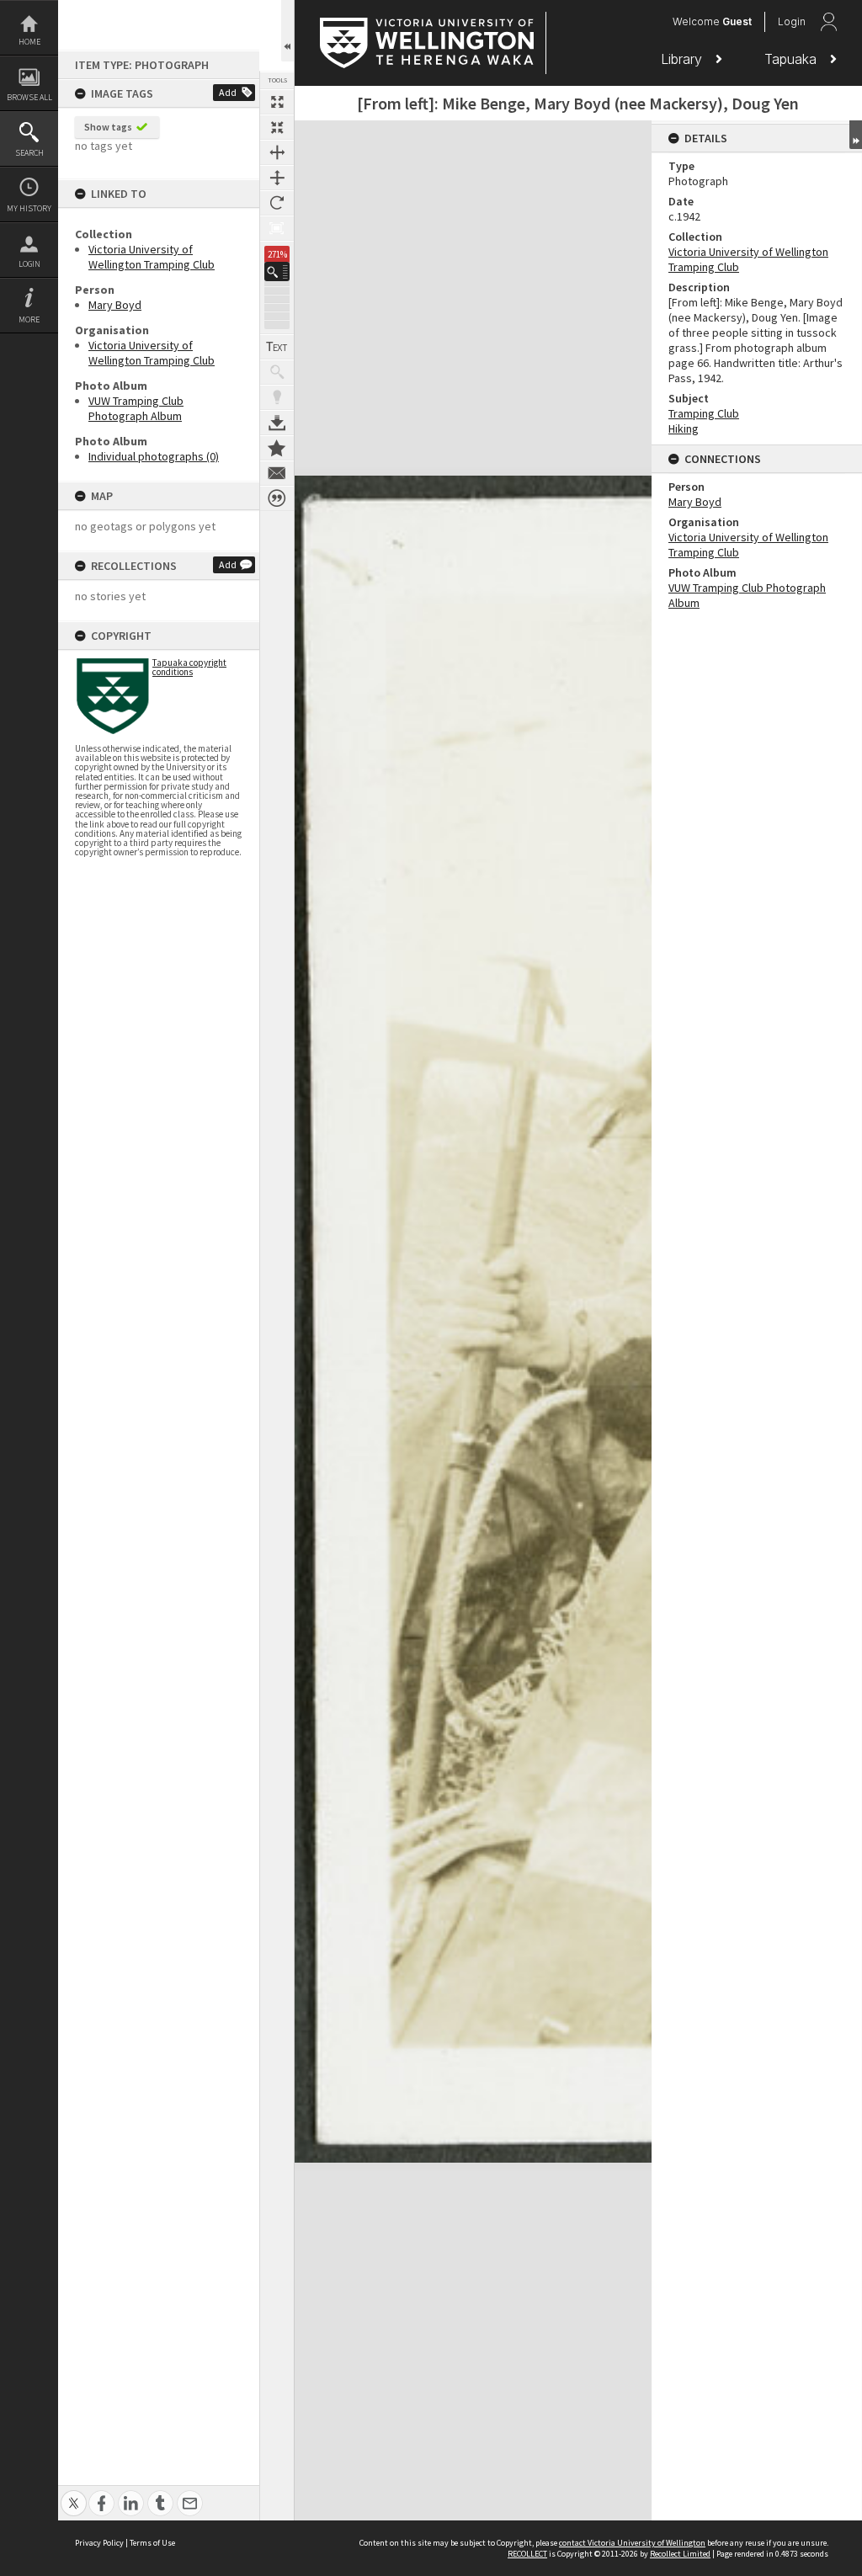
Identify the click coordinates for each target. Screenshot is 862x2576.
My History (29, 208)
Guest (737, 21)
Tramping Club (704, 413)
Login (29, 264)
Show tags (108, 127)
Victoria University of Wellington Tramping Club (152, 257)
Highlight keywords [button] (277, 397)
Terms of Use (152, 2543)
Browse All (29, 97)
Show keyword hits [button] (277, 372)
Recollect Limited (680, 2554)
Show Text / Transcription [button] (277, 347)
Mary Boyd (115, 305)
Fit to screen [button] (277, 127)
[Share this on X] (74, 2494)
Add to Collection (277, 448)
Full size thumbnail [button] (277, 102)
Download (277, 423)
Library (684, 59)
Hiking (684, 428)
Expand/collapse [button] (856, 135)
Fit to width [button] (277, 152)
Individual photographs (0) (154, 456)
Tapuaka (793, 59)
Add (228, 92)
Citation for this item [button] (277, 498)
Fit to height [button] (277, 178)
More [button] (29, 319)
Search (29, 153)
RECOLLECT (527, 2554)
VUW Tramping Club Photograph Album (136, 408)
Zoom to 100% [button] (277, 228)
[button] (277, 271)
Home (29, 42)
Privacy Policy (99, 2543)
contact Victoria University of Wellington (632, 2543)
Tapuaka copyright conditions (189, 667)
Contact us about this (277, 473)
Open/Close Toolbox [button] (287, 31)
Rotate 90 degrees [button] (277, 203)
